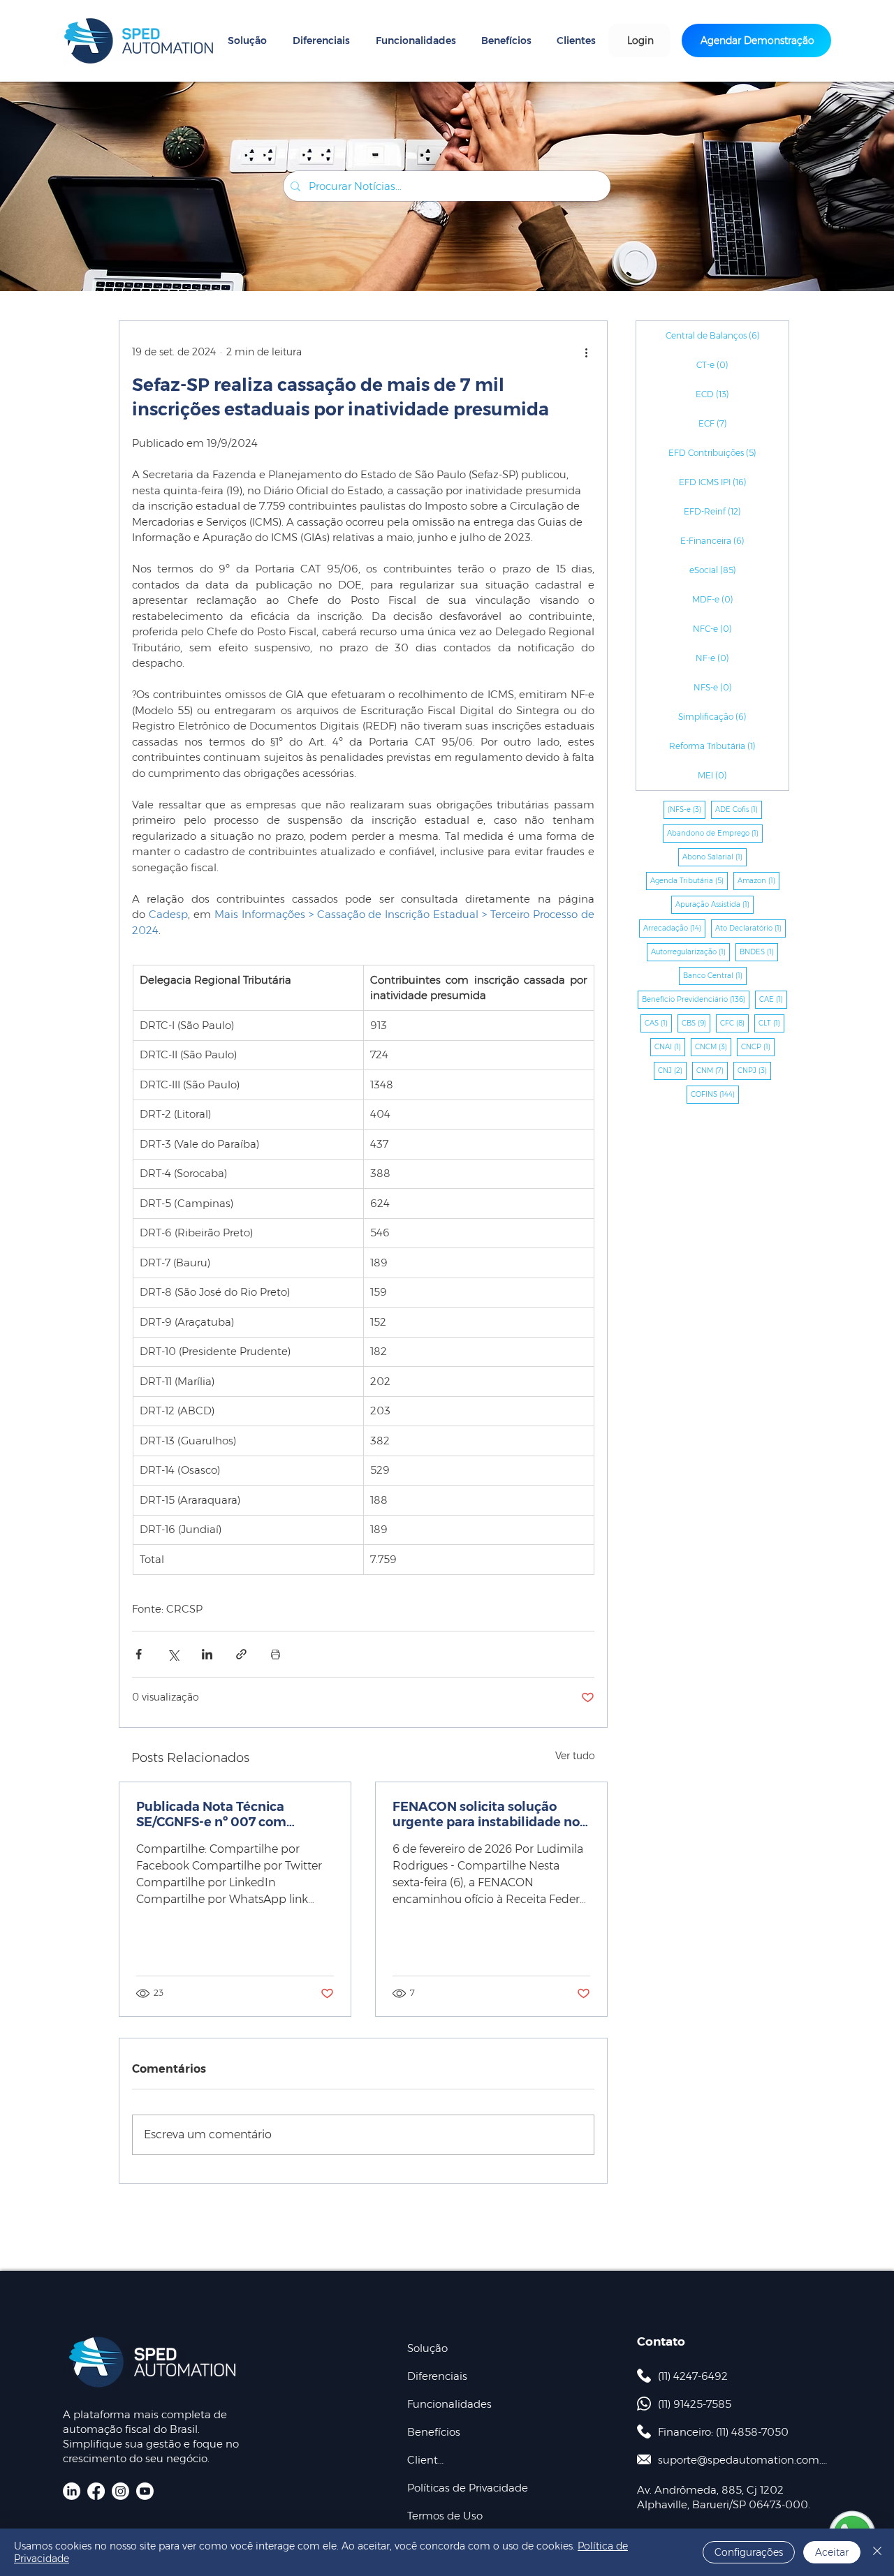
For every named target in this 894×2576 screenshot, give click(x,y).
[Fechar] (877, 2552)
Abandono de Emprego (715, 833)
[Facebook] (96, 2491)
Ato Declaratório (750, 928)
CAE (773, 999)
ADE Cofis (739, 809)
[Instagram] (120, 2491)
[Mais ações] (586, 352)
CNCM (713, 1046)
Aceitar (832, 2552)
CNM (712, 1070)
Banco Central (715, 975)
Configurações (749, 2552)
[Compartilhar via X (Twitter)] (173, 1654)
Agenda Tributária (689, 880)
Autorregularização (690, 952)
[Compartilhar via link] (241, 1654)
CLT (771, 1023)
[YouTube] (145, 2491)
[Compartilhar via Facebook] (139, 1654)
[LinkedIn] (72, 2491)
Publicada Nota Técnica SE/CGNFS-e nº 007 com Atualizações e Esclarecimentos (211, 1814)
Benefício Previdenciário (696, 999)
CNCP (758, 1046)
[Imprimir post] (276, 1654)
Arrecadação (674, 928)
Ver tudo (575, 1756)
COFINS (715, 1094)
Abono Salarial (715, 857)
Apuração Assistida (715, 904)
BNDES (759, 952)
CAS (658, 1023)
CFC (734, 1023)
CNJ (672, 1070)
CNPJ (754, 1070)
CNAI (670, 1046)
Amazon (759, 880)
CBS (696, 1023)
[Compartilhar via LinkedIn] (207, 1654)
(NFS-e (687, 809)
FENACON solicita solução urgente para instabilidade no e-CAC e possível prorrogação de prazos (486, 1814)
